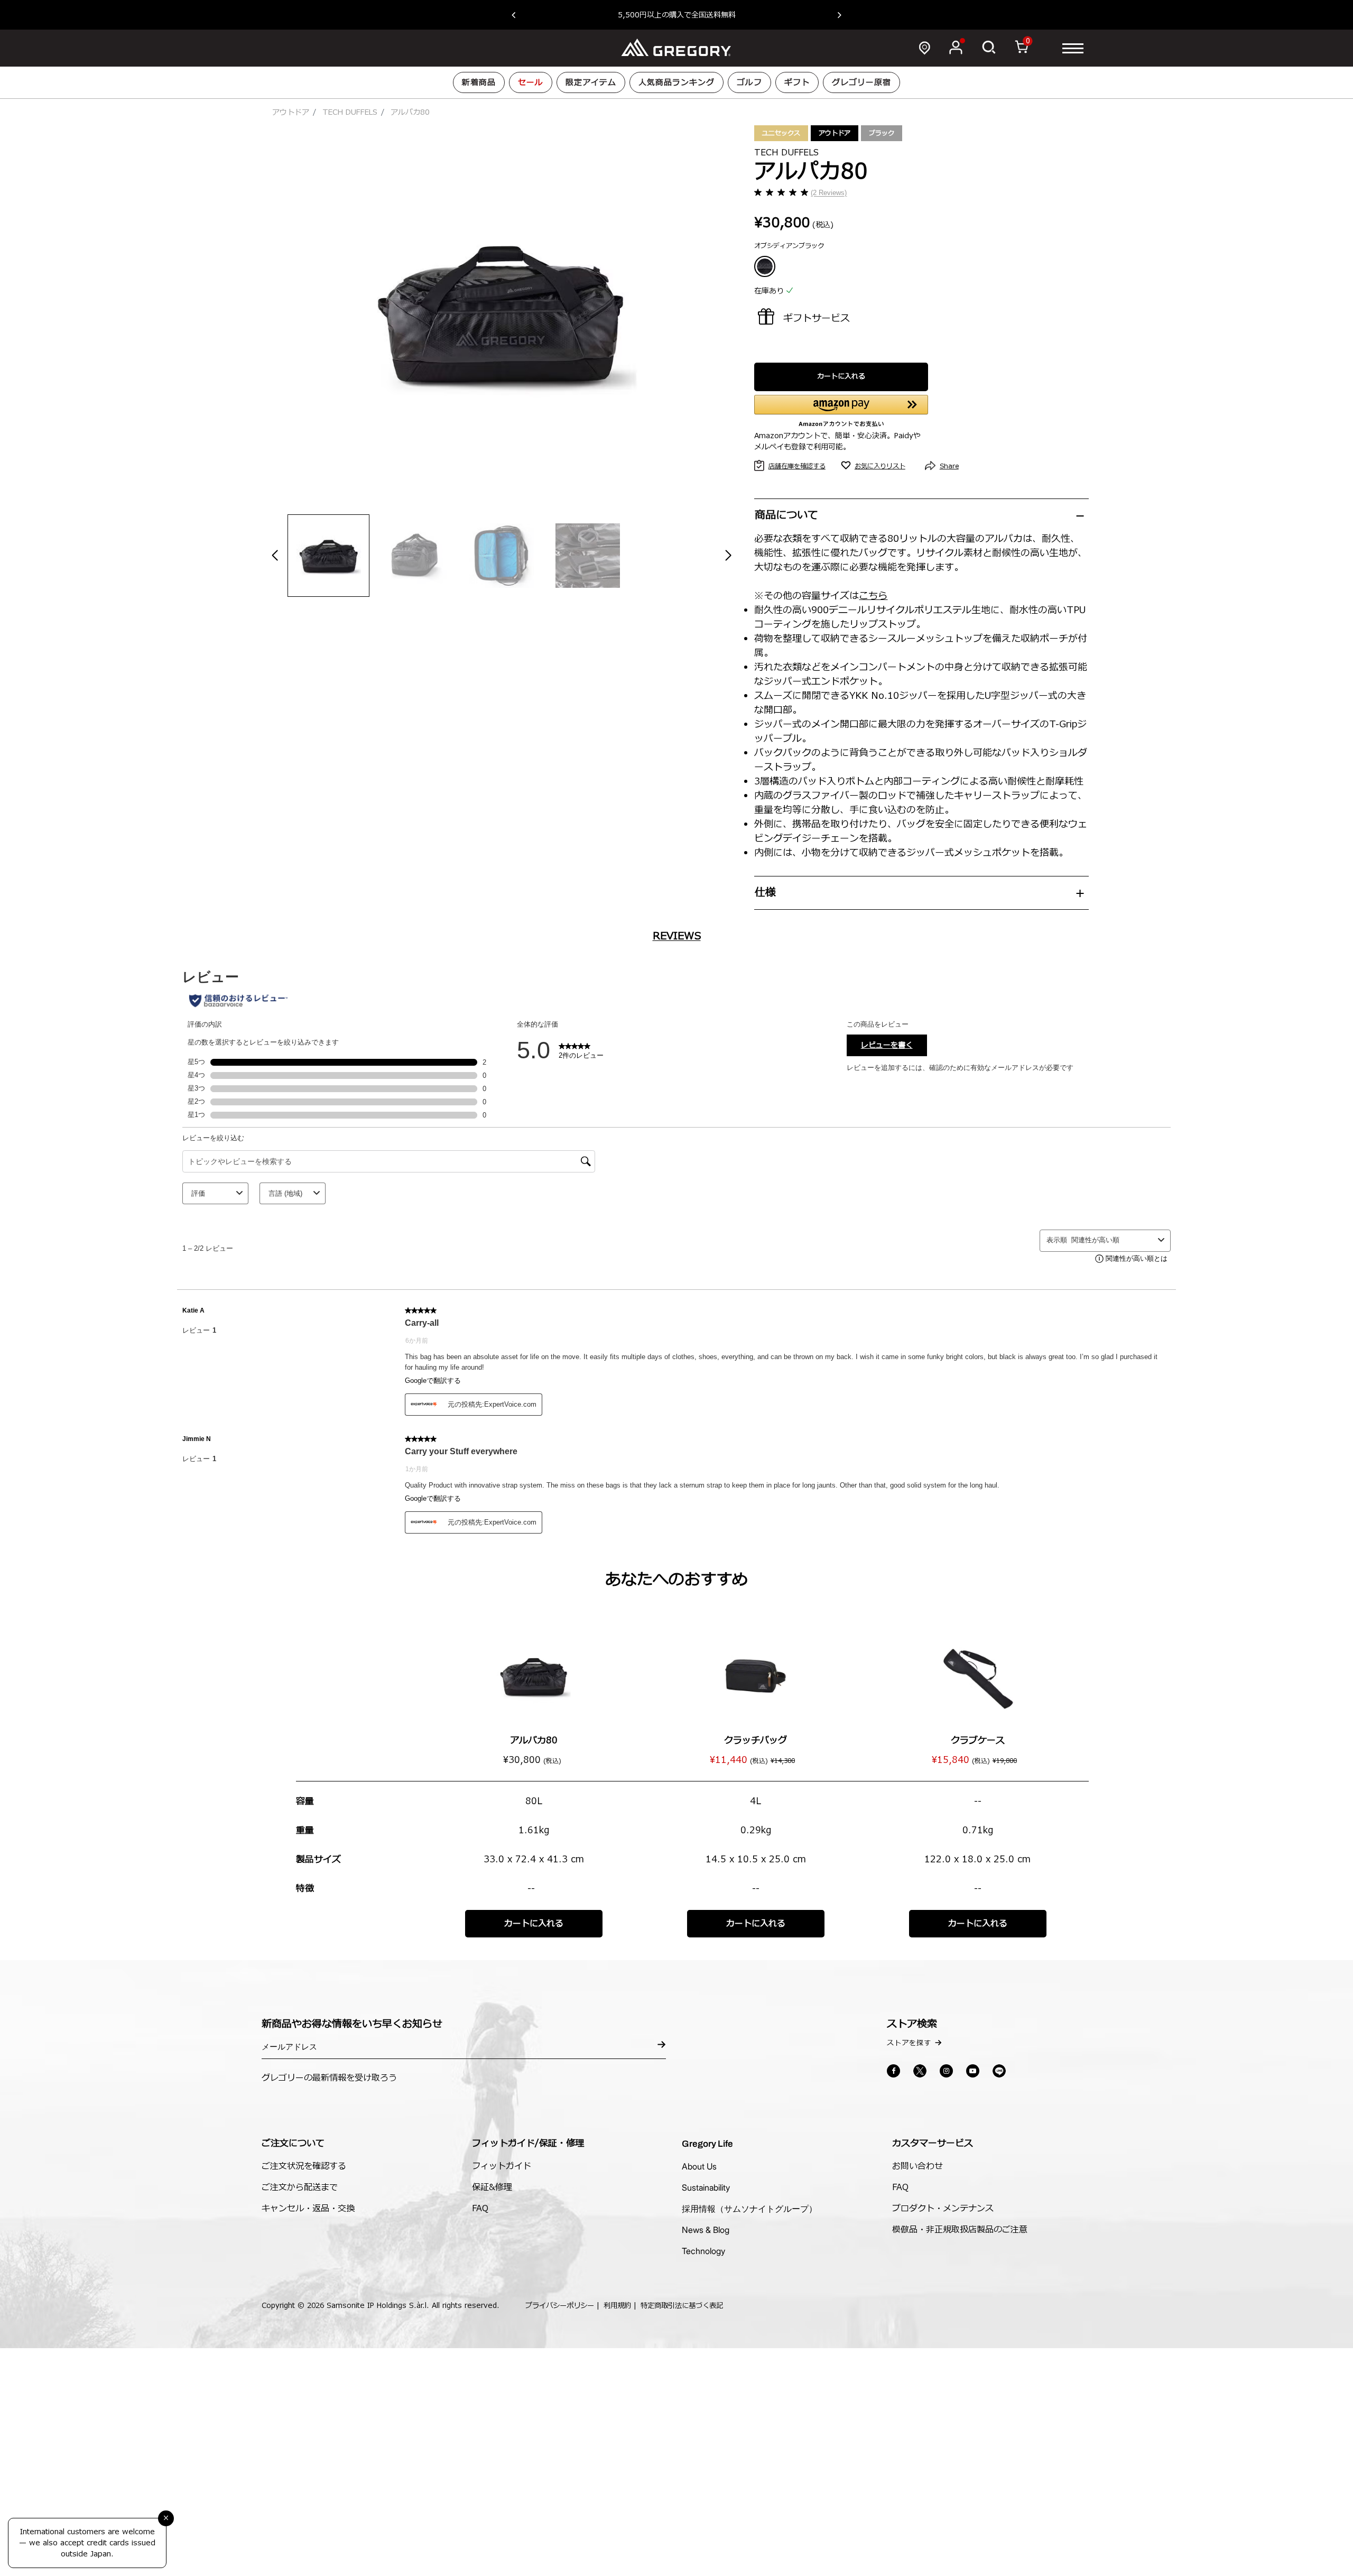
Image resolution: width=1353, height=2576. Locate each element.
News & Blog (706, 2230)
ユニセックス (781, 133)
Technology (703, 2251)
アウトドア (291, 112)
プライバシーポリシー (560, 2306)
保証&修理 (492, 2187)
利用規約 (617, 2306)
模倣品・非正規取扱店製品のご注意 (960, 2230)
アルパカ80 (534, 1741)
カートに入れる (841, 376)
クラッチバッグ (756, 1741)
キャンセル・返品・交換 (308, 2209)
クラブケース (978, 1741)
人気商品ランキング (676, 83)
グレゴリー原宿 (861, 83)
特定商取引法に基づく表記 (682, 2306)
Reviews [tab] (677, 936)
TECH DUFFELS (350, 112)
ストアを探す (909, 2043)
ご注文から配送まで (300, 2187)
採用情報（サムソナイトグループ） (749, 2209)
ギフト (797, 83)
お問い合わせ (918, 2166)
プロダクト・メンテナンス (943, 2209)
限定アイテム (591, 83)
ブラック (882, 133)
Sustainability (706, 2187)
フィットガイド (502, 2166)
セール (531, 83)
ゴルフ (749, 83)
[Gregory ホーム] (676, 48)
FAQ (480, 2209)
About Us (699, 2166)
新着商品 (479, 83)
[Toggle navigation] (1073, 48)
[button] (519, 15)
